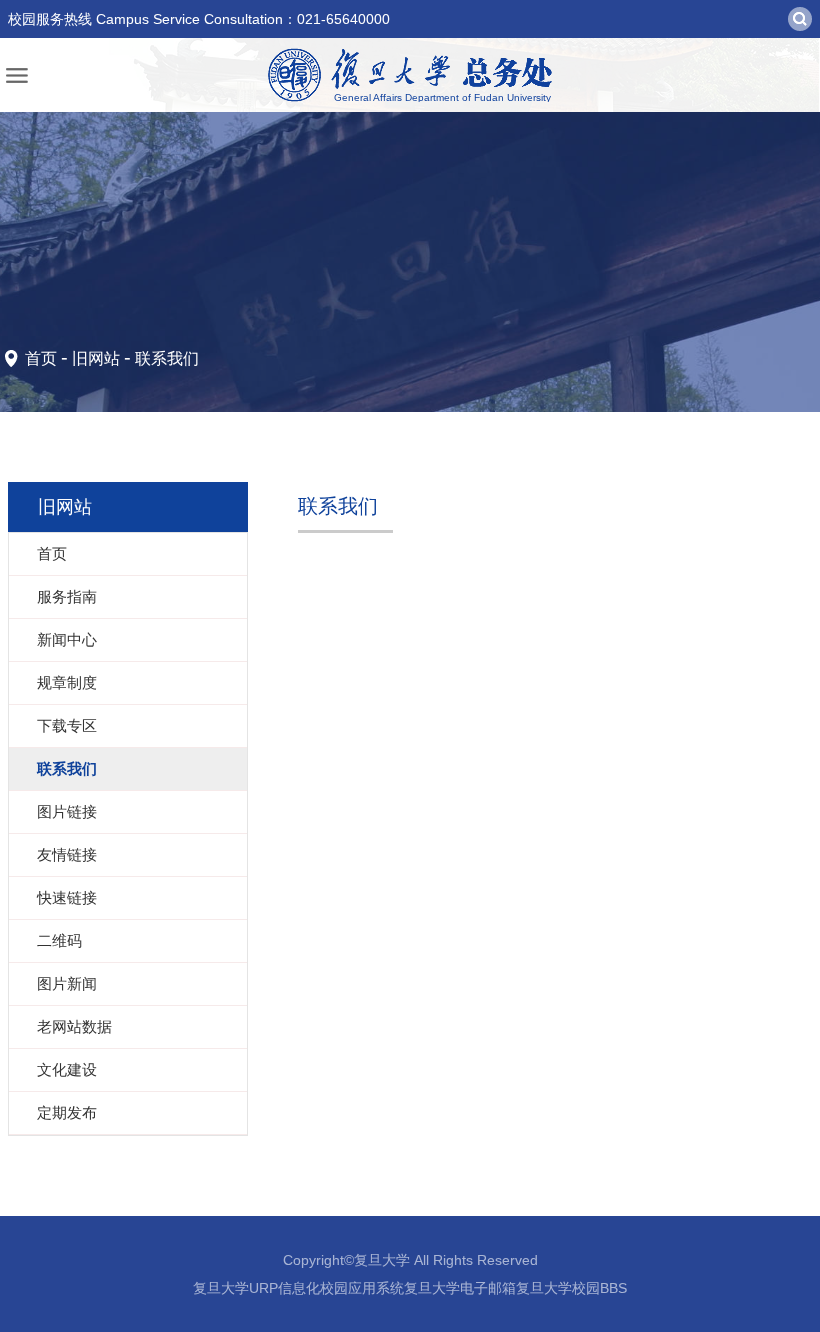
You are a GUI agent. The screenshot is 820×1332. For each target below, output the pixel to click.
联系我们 (167, 358)
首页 (41, 358)
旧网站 (96, 358)
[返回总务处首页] (410, 75)
